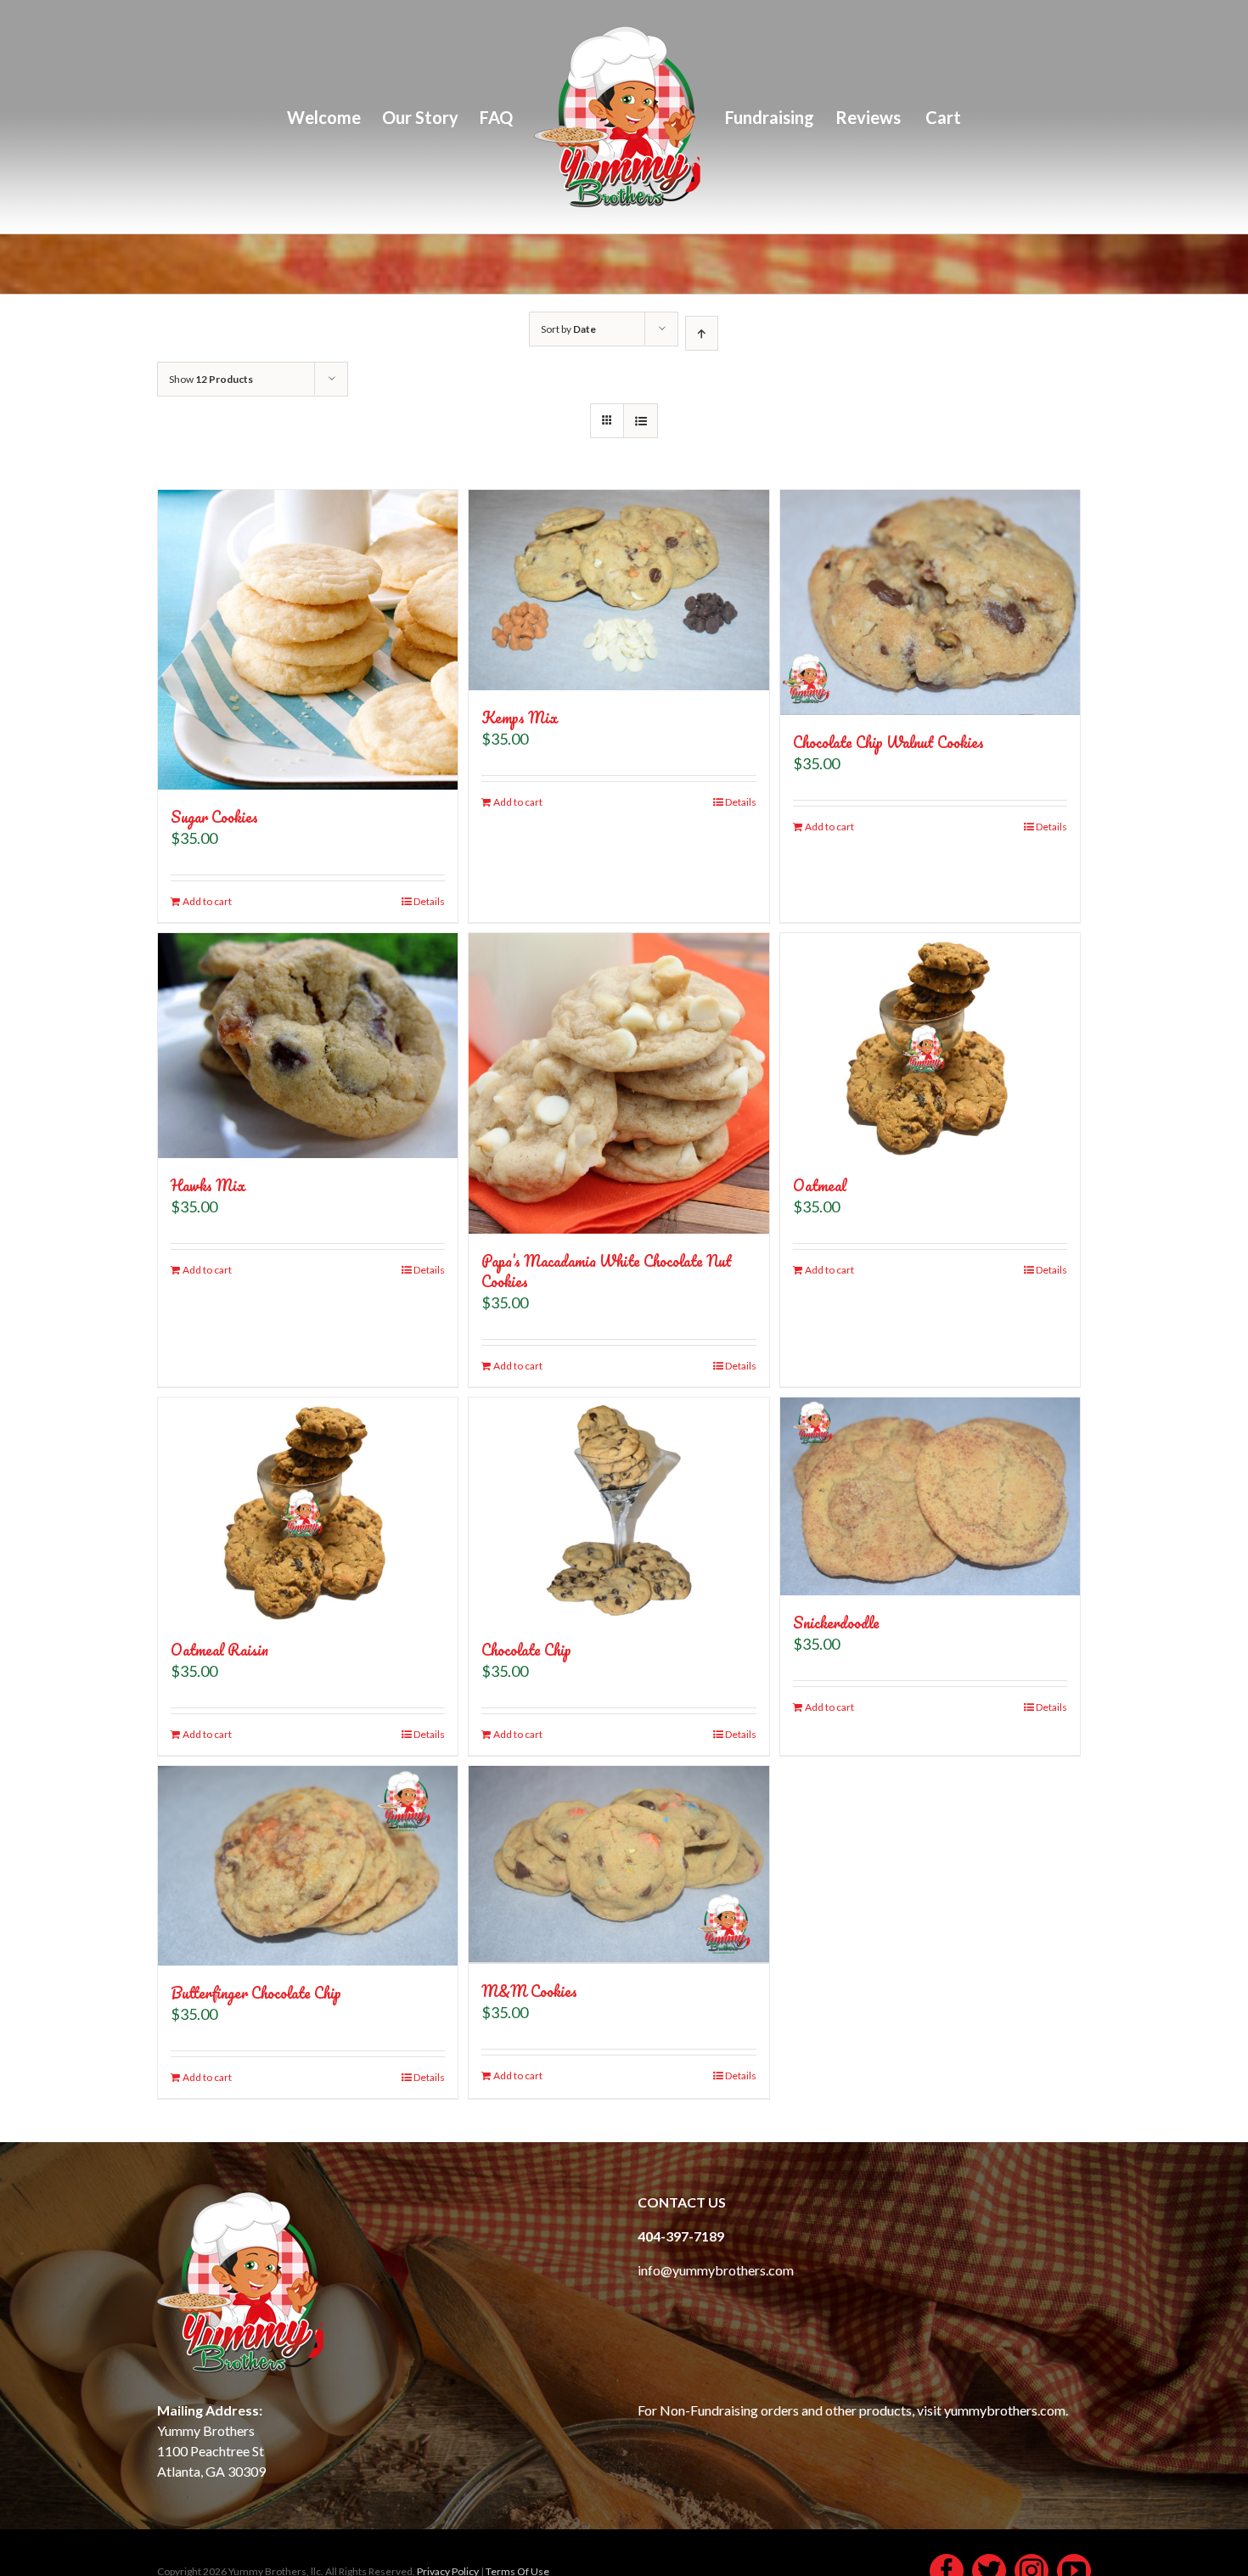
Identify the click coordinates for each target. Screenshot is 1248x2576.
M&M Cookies (529, 1991)
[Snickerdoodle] (930, 1497)
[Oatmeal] (930, 1046)
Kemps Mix (520, 717)
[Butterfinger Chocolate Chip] (308, 1866)
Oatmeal (820, 1185)
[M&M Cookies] (618, 1865)
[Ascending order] (702, 333)
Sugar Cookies (214, 817)
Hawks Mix (208, 1185)
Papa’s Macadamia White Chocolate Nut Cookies (607, 1271)
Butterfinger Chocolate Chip (256, 1993)
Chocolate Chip (526, 1650)
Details (429, 901)
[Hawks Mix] (308, 1046)
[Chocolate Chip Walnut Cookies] (930, 602)
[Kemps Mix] (618, 590)
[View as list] (641, 421)
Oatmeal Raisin (219, 1650)
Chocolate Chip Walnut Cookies (888, 742)
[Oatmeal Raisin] (308, 1510)
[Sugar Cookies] (308, 640)
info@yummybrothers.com (716, 2270)
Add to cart (207, 901)
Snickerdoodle (836, 1623)
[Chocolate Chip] (618, 1510)
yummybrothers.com (1005, 2410)
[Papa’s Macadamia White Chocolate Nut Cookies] (618, 1083)
